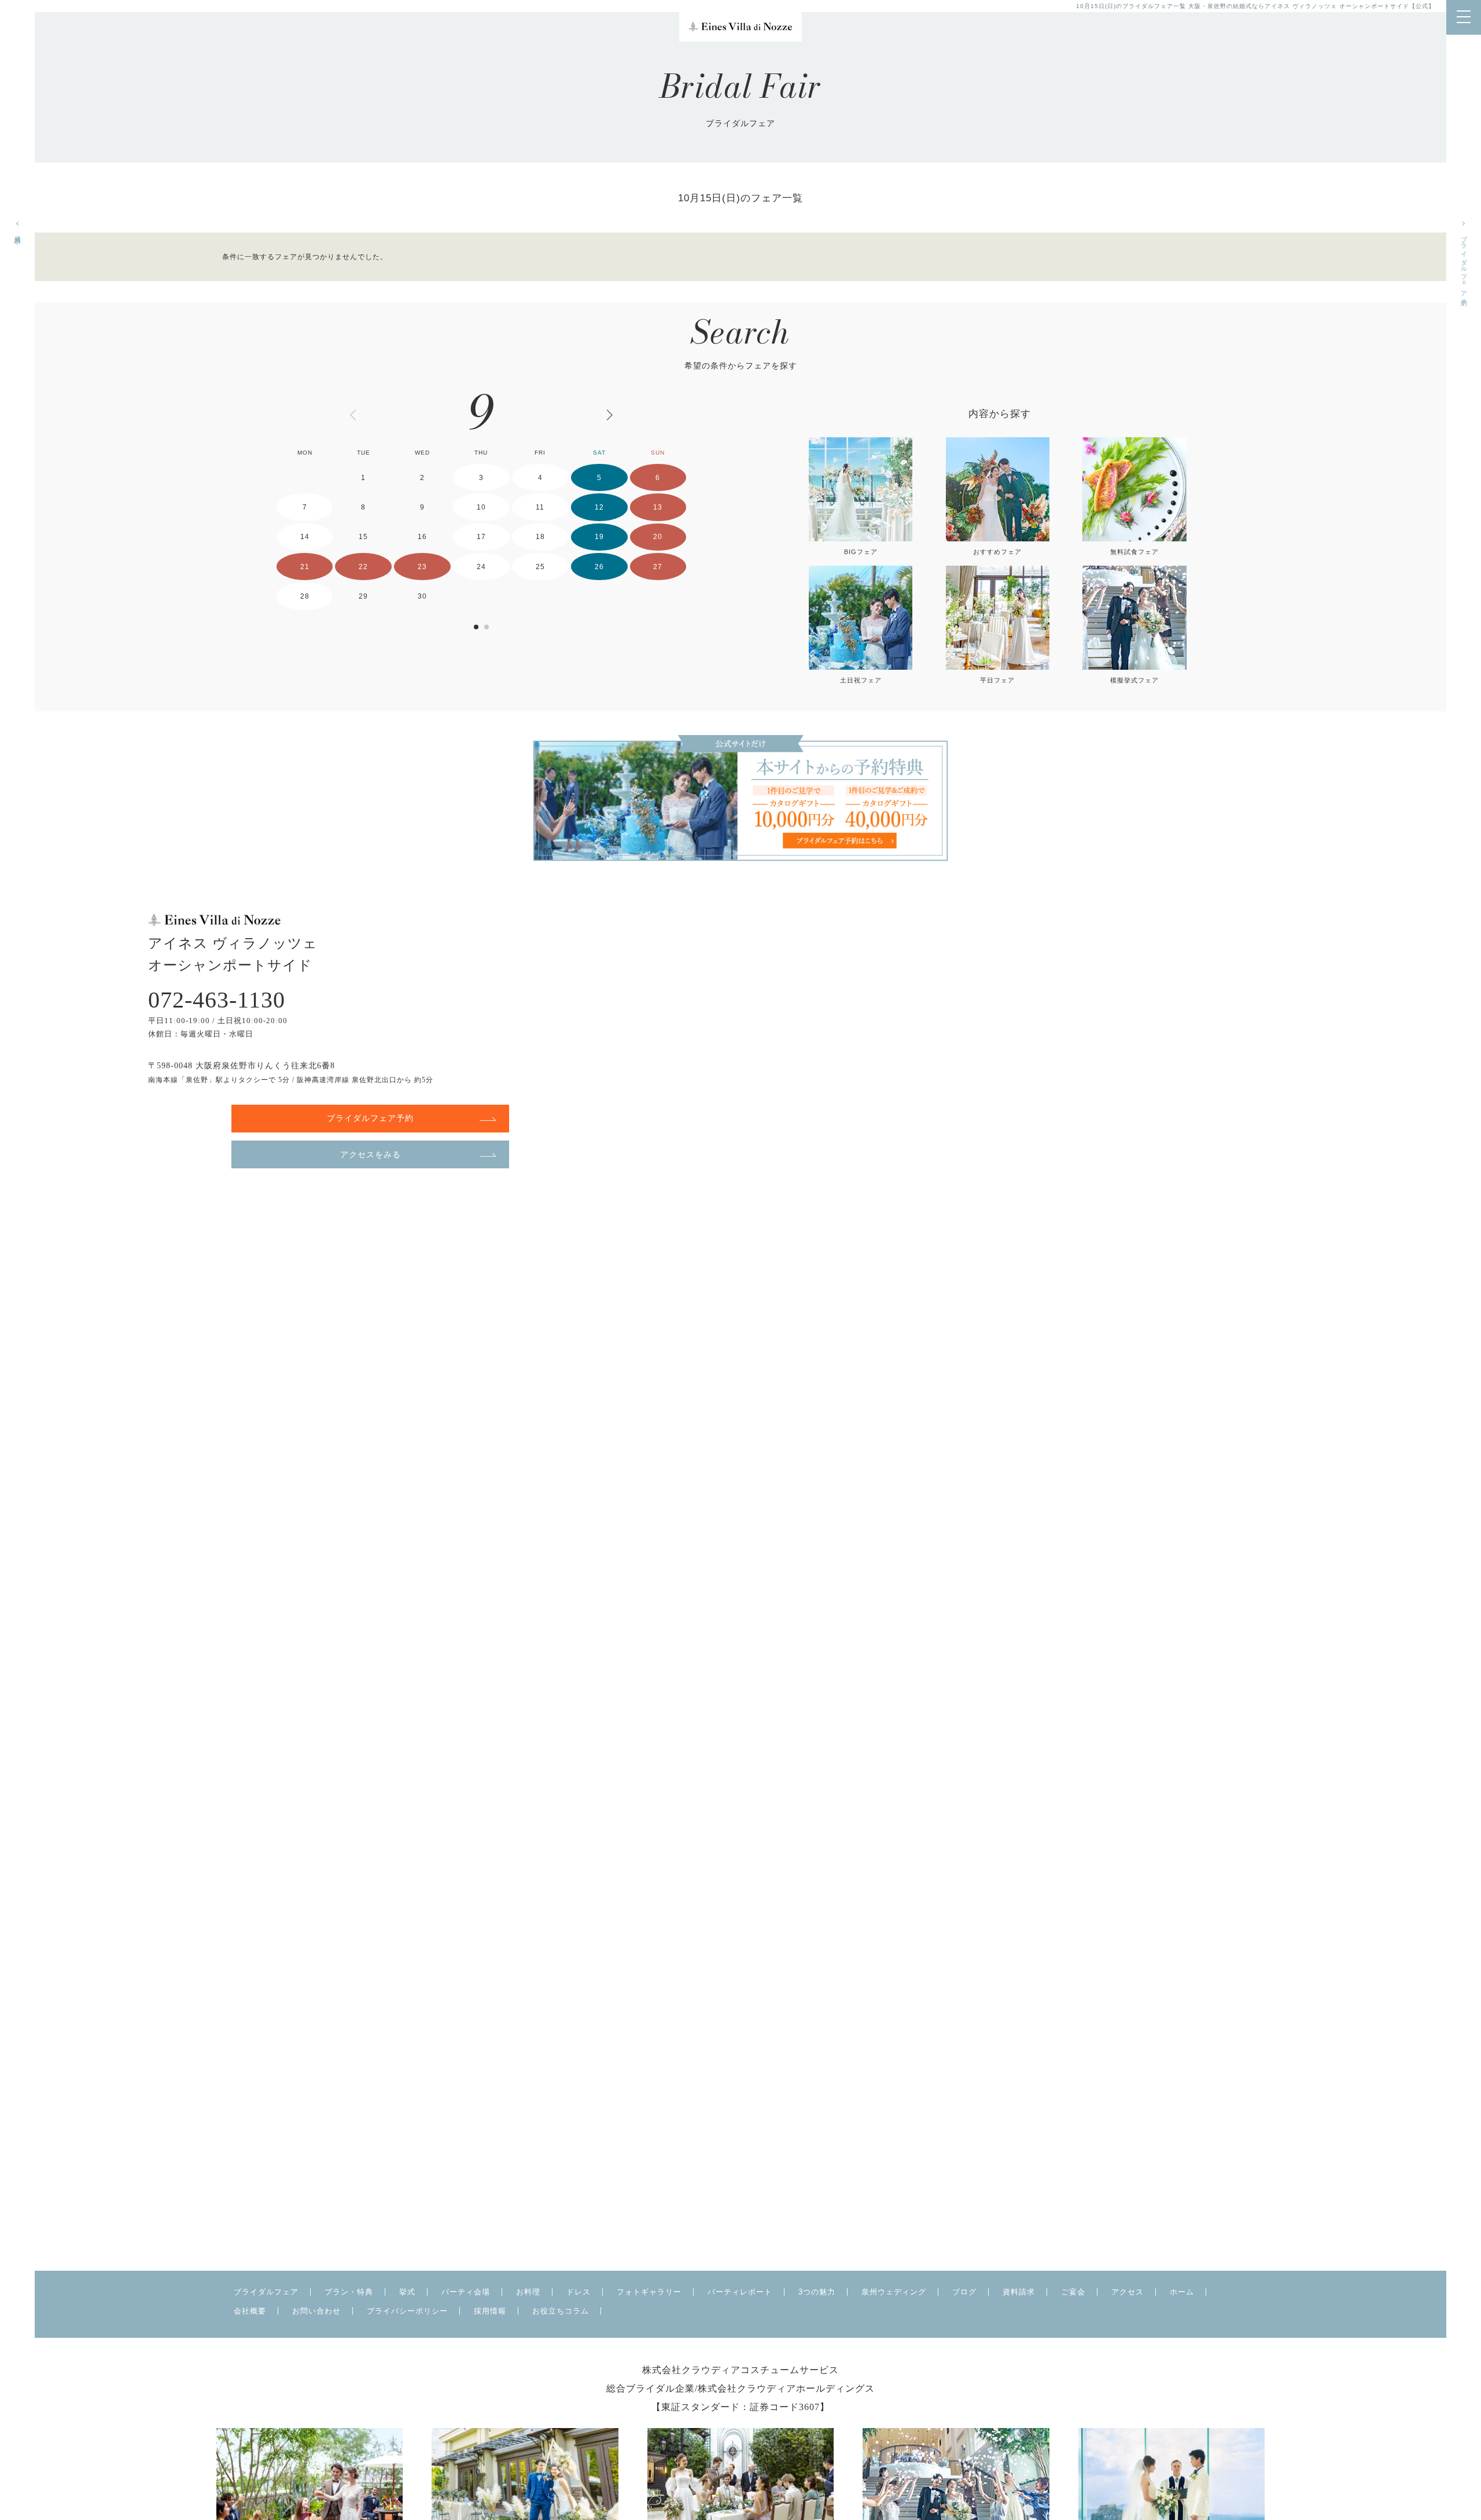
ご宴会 (1073, 2292)
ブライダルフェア (266, 2292)
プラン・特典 (349, 2292)
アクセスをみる (371, 1154)
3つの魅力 (817, 2292)
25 (540, 567)
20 (658, 537)
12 (599, 507)
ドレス (579, 2292)
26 (599, 567)
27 (658, 567)
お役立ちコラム (561, 2311)
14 (305, 537)
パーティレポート (740, 2292)
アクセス (1128, 2292)
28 (305, 596)
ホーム (1182, 2292)
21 (305, 567)
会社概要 (250, 2311)
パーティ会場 (466, 2292)
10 (481, 507)
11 (540, 507)
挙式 (407, 2292)
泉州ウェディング (894, 2292)
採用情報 (490, 2311)
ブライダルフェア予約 (1464, 263)
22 (363, 567)
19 (599, 537)
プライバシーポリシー (407, 2311)
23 (422, 567)
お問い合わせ (316, 2311)
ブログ (964, 2292)
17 (481, 537)
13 (658, 507)
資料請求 (18, 232)
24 (481, 567)
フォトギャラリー (649, 2292)
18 (540, 537)
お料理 (528, 2292)
